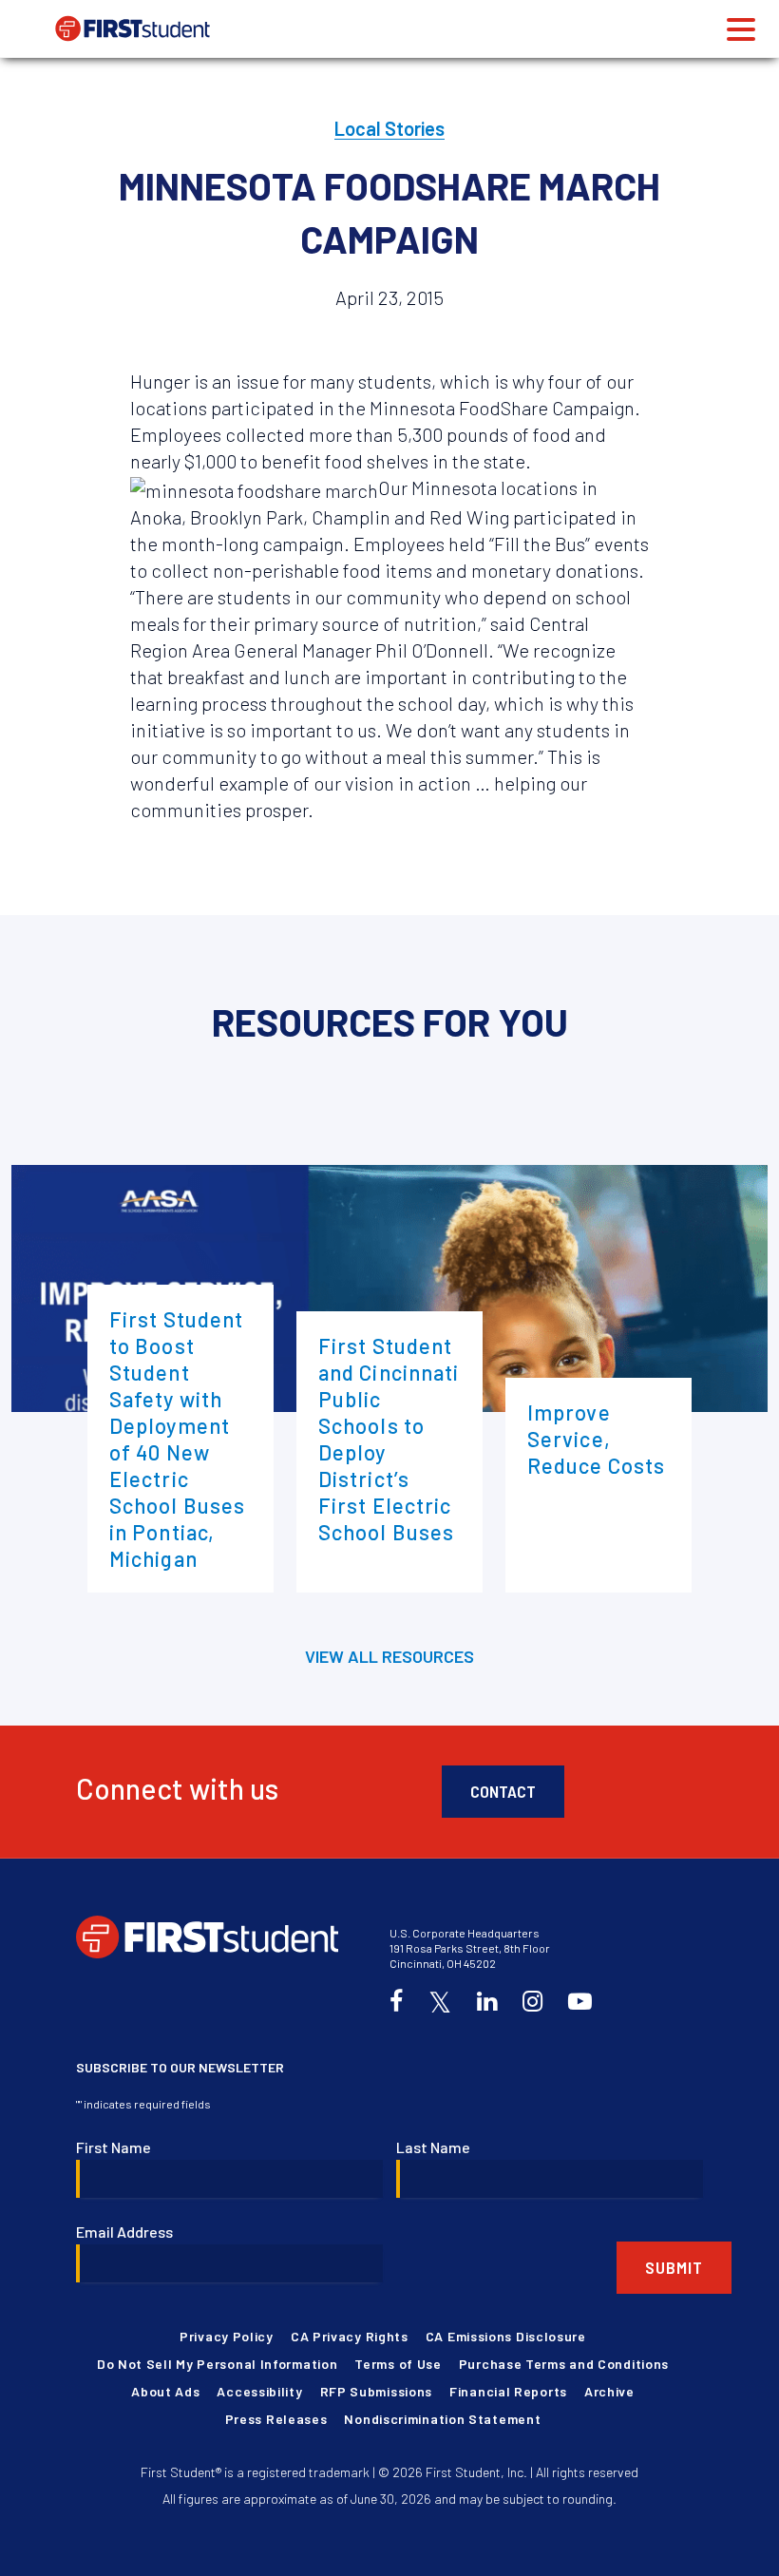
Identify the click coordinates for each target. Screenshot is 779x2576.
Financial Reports (508, 2391)
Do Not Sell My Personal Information (218, 2364)
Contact (503, 1791)
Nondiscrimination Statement (442, 2419)
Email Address (124, 2232)
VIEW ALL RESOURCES (389, 1656)
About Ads (165, 2391)
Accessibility (259, 2391)
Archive (609, 2391)
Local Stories (389, 128)
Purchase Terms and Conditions (564, 2364)
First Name (114, 2147)
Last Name (433, 2147)
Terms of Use (398, 2364)
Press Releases (276, 2419)
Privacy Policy (227, 2336)
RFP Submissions (377, 2391)
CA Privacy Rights (350, 2336)
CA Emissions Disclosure (506, 2336)
